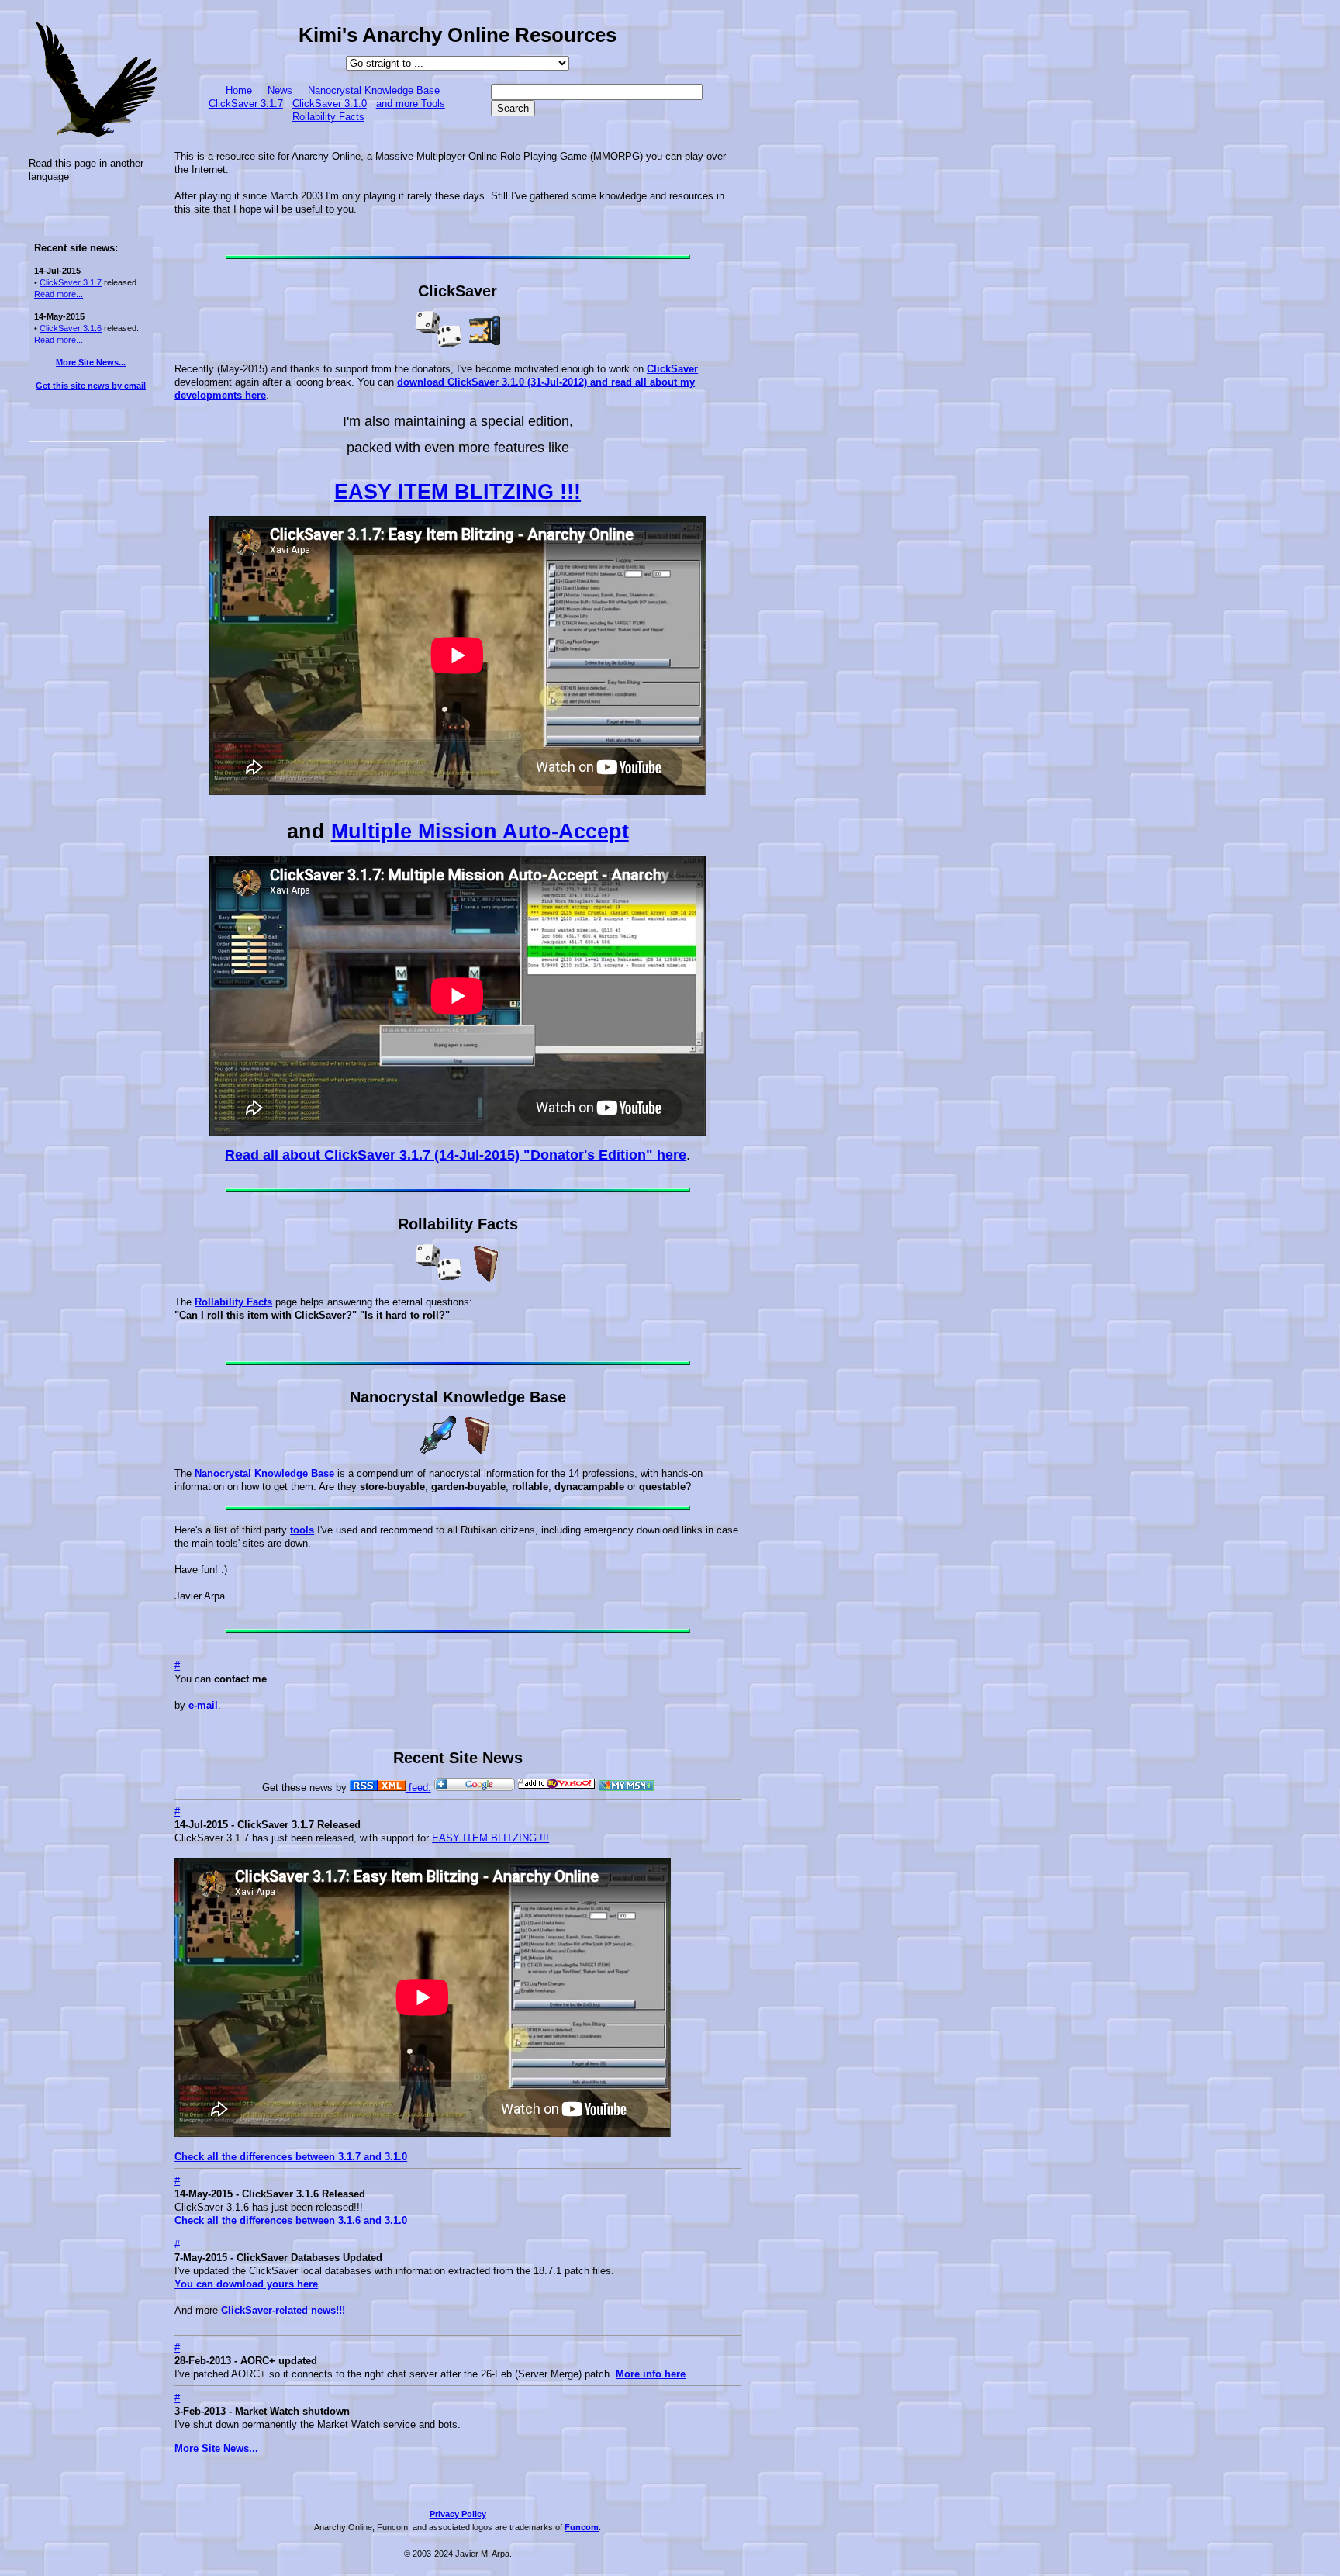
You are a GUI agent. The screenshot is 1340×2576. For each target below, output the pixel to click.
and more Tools (411, 104)
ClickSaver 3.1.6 (71, 328)
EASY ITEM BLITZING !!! (458, 492)
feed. (418, 1788)
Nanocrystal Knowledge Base (374, 90)
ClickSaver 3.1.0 (330, 104)
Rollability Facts (328, 117)
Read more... (59, 294)
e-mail (203, 1705)
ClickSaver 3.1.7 (71, 282)
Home (239, 90)
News (280, 90)
